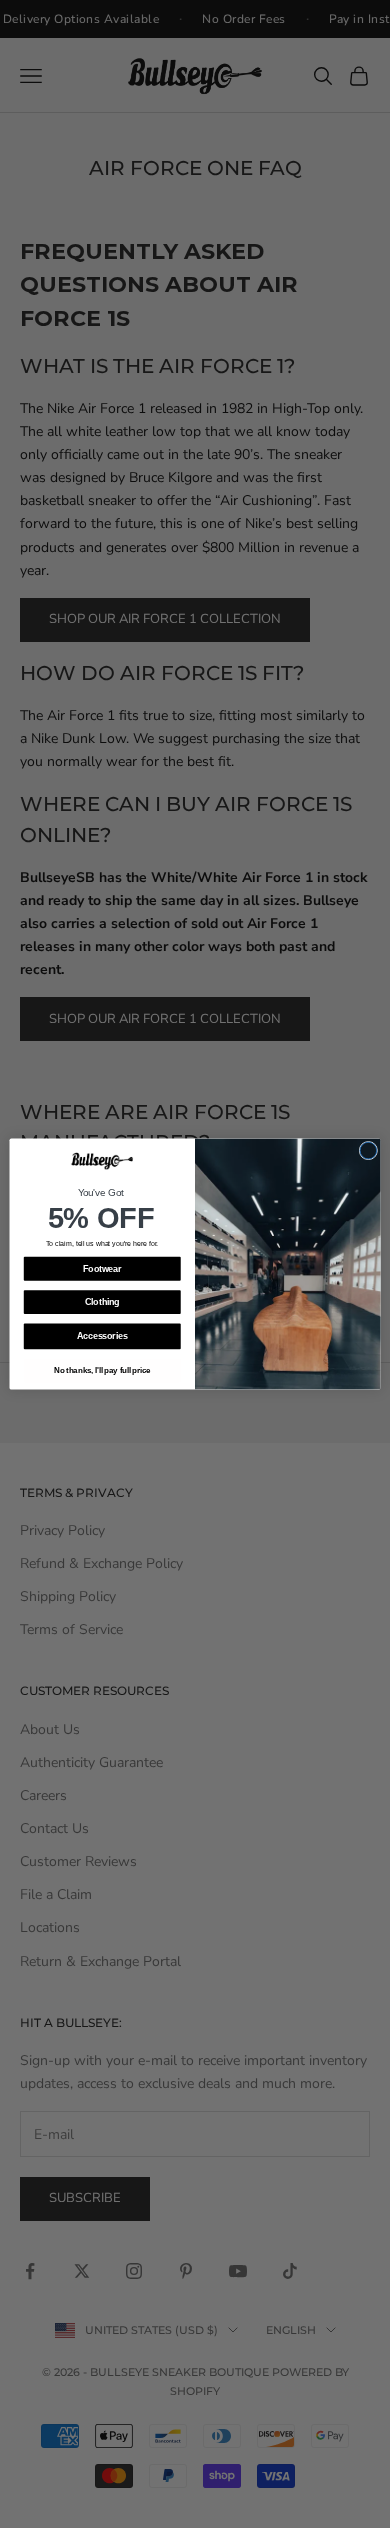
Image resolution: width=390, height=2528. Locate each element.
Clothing (102, 1302)
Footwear (102, 1269)
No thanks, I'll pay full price (102, 1370)
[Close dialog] (368, 1150)
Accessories (102, 1337)
